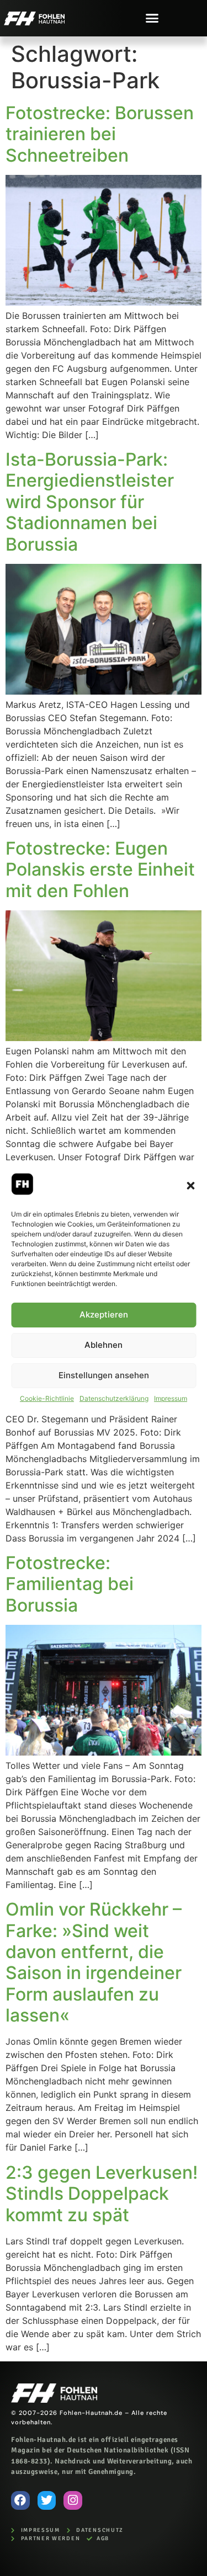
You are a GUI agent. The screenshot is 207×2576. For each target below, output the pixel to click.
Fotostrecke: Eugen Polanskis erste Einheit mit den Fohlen (100, 870)
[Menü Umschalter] (152, 18)
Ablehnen (104, 1345)
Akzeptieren (104, 1314)
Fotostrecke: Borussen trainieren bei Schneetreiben (100, 134)
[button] (190, 1186)
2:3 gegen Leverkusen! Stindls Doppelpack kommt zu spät (102, 2194)
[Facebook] (20, 2500)
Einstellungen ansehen (104, 1375)
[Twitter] (47, 2500)
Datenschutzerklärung (114, 1398)
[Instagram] (73, 2500)
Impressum (171, 1398)
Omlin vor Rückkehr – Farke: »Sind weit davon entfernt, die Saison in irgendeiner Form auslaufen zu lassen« (94, 1962)
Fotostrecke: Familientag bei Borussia (70, 1584)
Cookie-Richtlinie (47, 1398)
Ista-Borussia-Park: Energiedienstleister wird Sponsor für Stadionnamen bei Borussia (90, 502)
